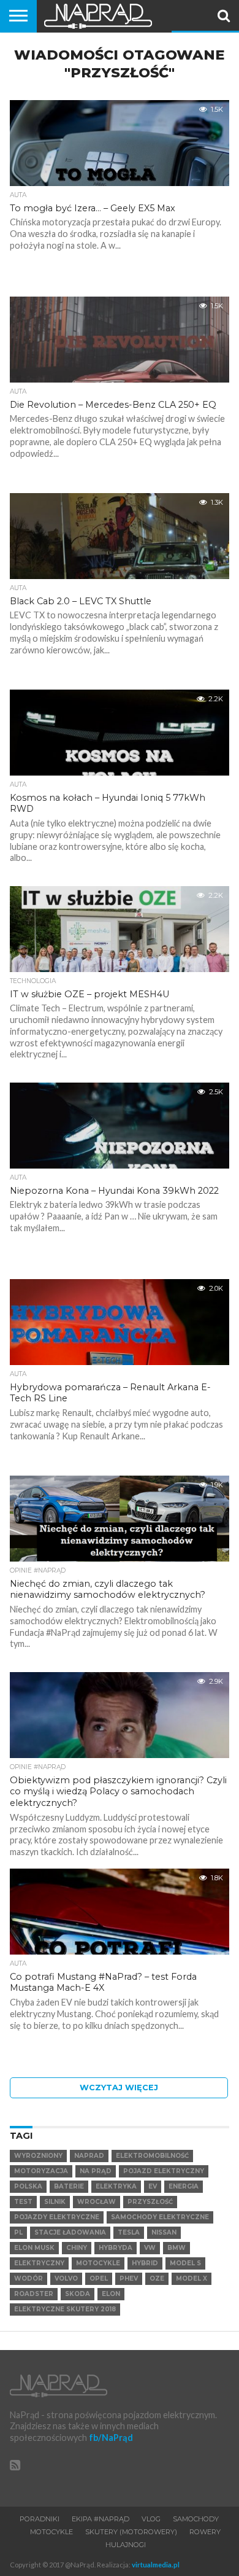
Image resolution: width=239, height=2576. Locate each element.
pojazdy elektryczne (57, 2217)
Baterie (69, 2186)
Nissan (164, 2232)
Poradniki (40, 2519)
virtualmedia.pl (156, 2565)
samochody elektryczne (160, 2217)
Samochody (196, 2519)
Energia (184, 2186)
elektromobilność (152, 2156)
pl (18, 2232)
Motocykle (51, 2532)
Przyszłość (150, 2202)
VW (150, 2248)
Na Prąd (96, 2171)
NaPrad (89, 2156)
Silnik (55, 2202)
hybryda (116, 2248)
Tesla (129, 2232)
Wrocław (97, 2202)
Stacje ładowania (70, 2232)
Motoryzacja (41, 2171)
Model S (185, 2263)
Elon (111, 2294)
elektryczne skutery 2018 (65, 2309)
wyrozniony (38, 2156)
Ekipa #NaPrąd (101, 2519)
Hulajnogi (126, 2545)
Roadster (34, 2294)
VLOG (151, 2519)
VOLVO (66, 2278)
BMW (176, 2248)
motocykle (98, 2263)
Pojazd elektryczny (164, 2171)
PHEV (129, 2278)
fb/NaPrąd (111, 2438)
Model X (192, 2278)
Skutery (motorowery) (131, 2532)
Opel (99, 2278)
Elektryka (116, 2186)
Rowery (205, 2532)
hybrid (145, 2263)
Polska (28, 2186)
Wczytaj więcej (119, 2088)
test (23, 2202)
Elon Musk (34, 2248)
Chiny (77, 2248)
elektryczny (39, 2263)
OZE (157, 2278)
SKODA (78, 2294)
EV (153, 2186)
